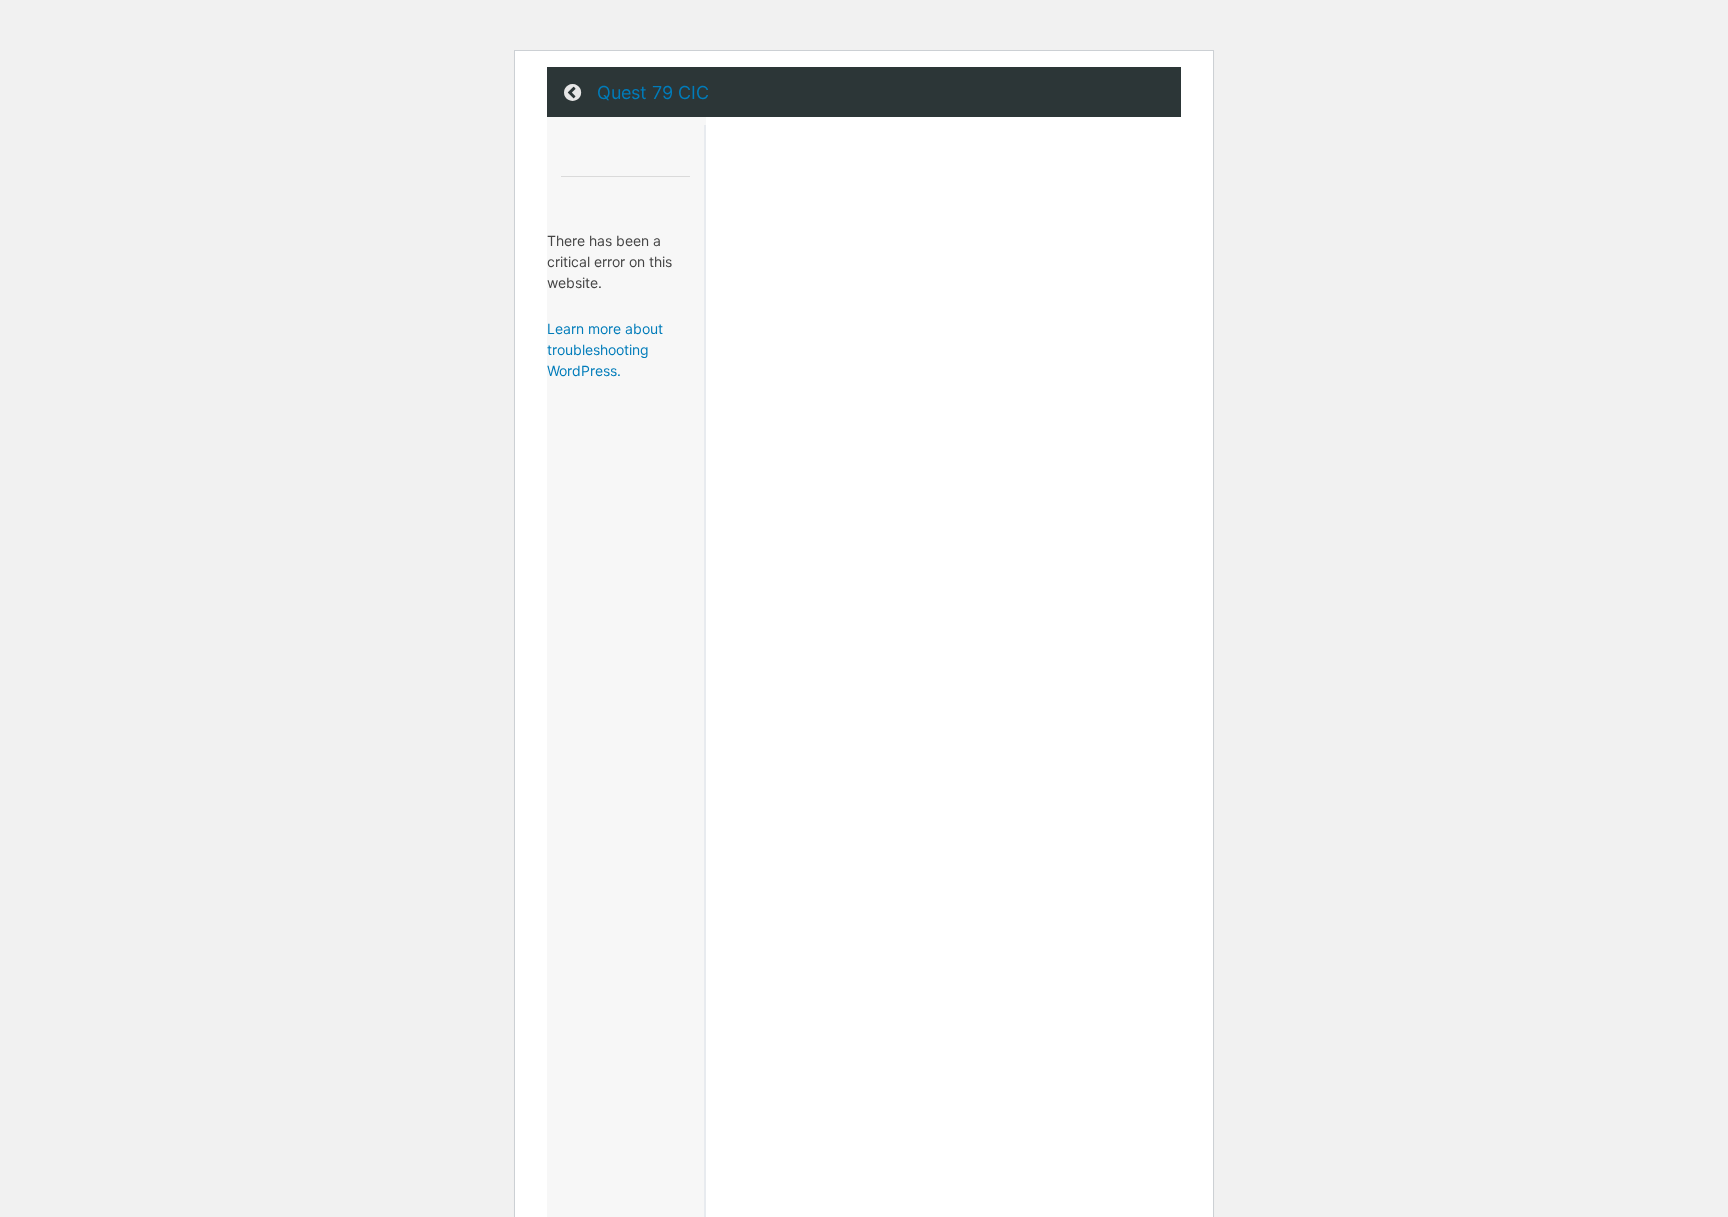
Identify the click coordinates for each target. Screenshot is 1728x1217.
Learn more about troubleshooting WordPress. (605, 349)
